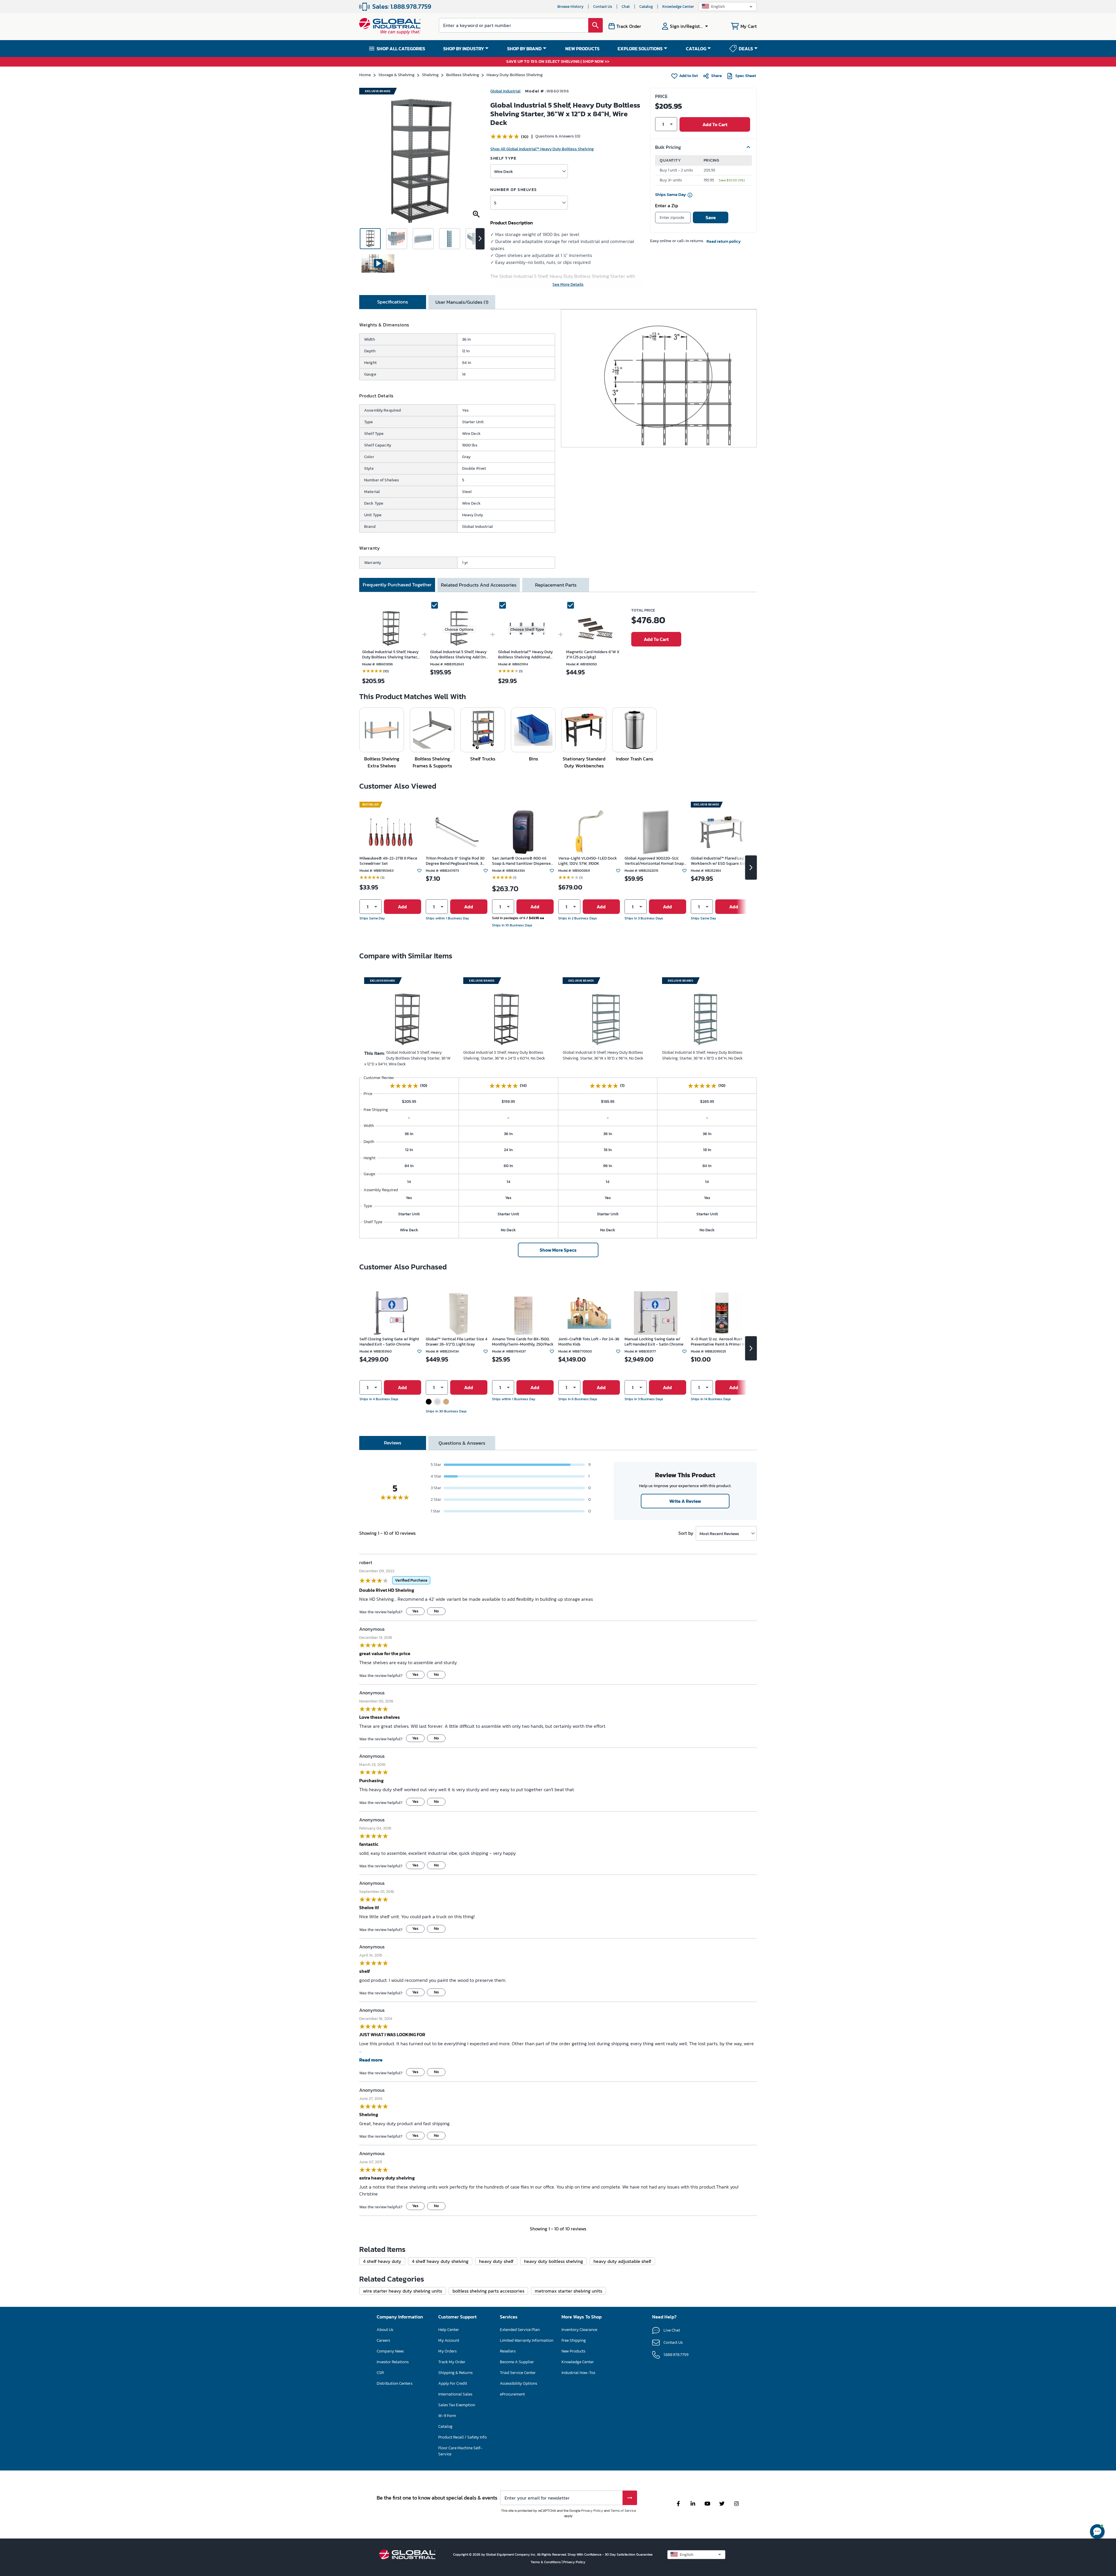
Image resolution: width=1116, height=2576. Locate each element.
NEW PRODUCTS (582, 49)
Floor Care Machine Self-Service (33, 2471)
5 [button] (495, 203)
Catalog (646, 7)
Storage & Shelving (396, 75)
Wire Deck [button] (504, 171)
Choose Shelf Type (527, 629)
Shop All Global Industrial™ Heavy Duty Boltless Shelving (542, 149)
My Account (12, 2401)
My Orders (11, 2408)
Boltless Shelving (463, 75)
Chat (626, 7)
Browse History (570, 7)
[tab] (393, 302)
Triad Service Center (21, 2531)
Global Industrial (505, 91)
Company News (16, 2341)
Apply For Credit (17, 2429)
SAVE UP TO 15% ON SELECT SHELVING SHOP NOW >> (558, 62)
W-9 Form (10, 2450)
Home (365, 75)
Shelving (430, 75)
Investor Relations (19, 2348)
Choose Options (459, 629)
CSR (4, 2355)
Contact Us (603, 7)
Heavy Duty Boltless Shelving (515, 75)
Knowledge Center (678, 7)
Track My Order (16, 2415)
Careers (8, 2334)
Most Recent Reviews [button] (719, 1533)
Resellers (9, 2517)
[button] (728, 7)
